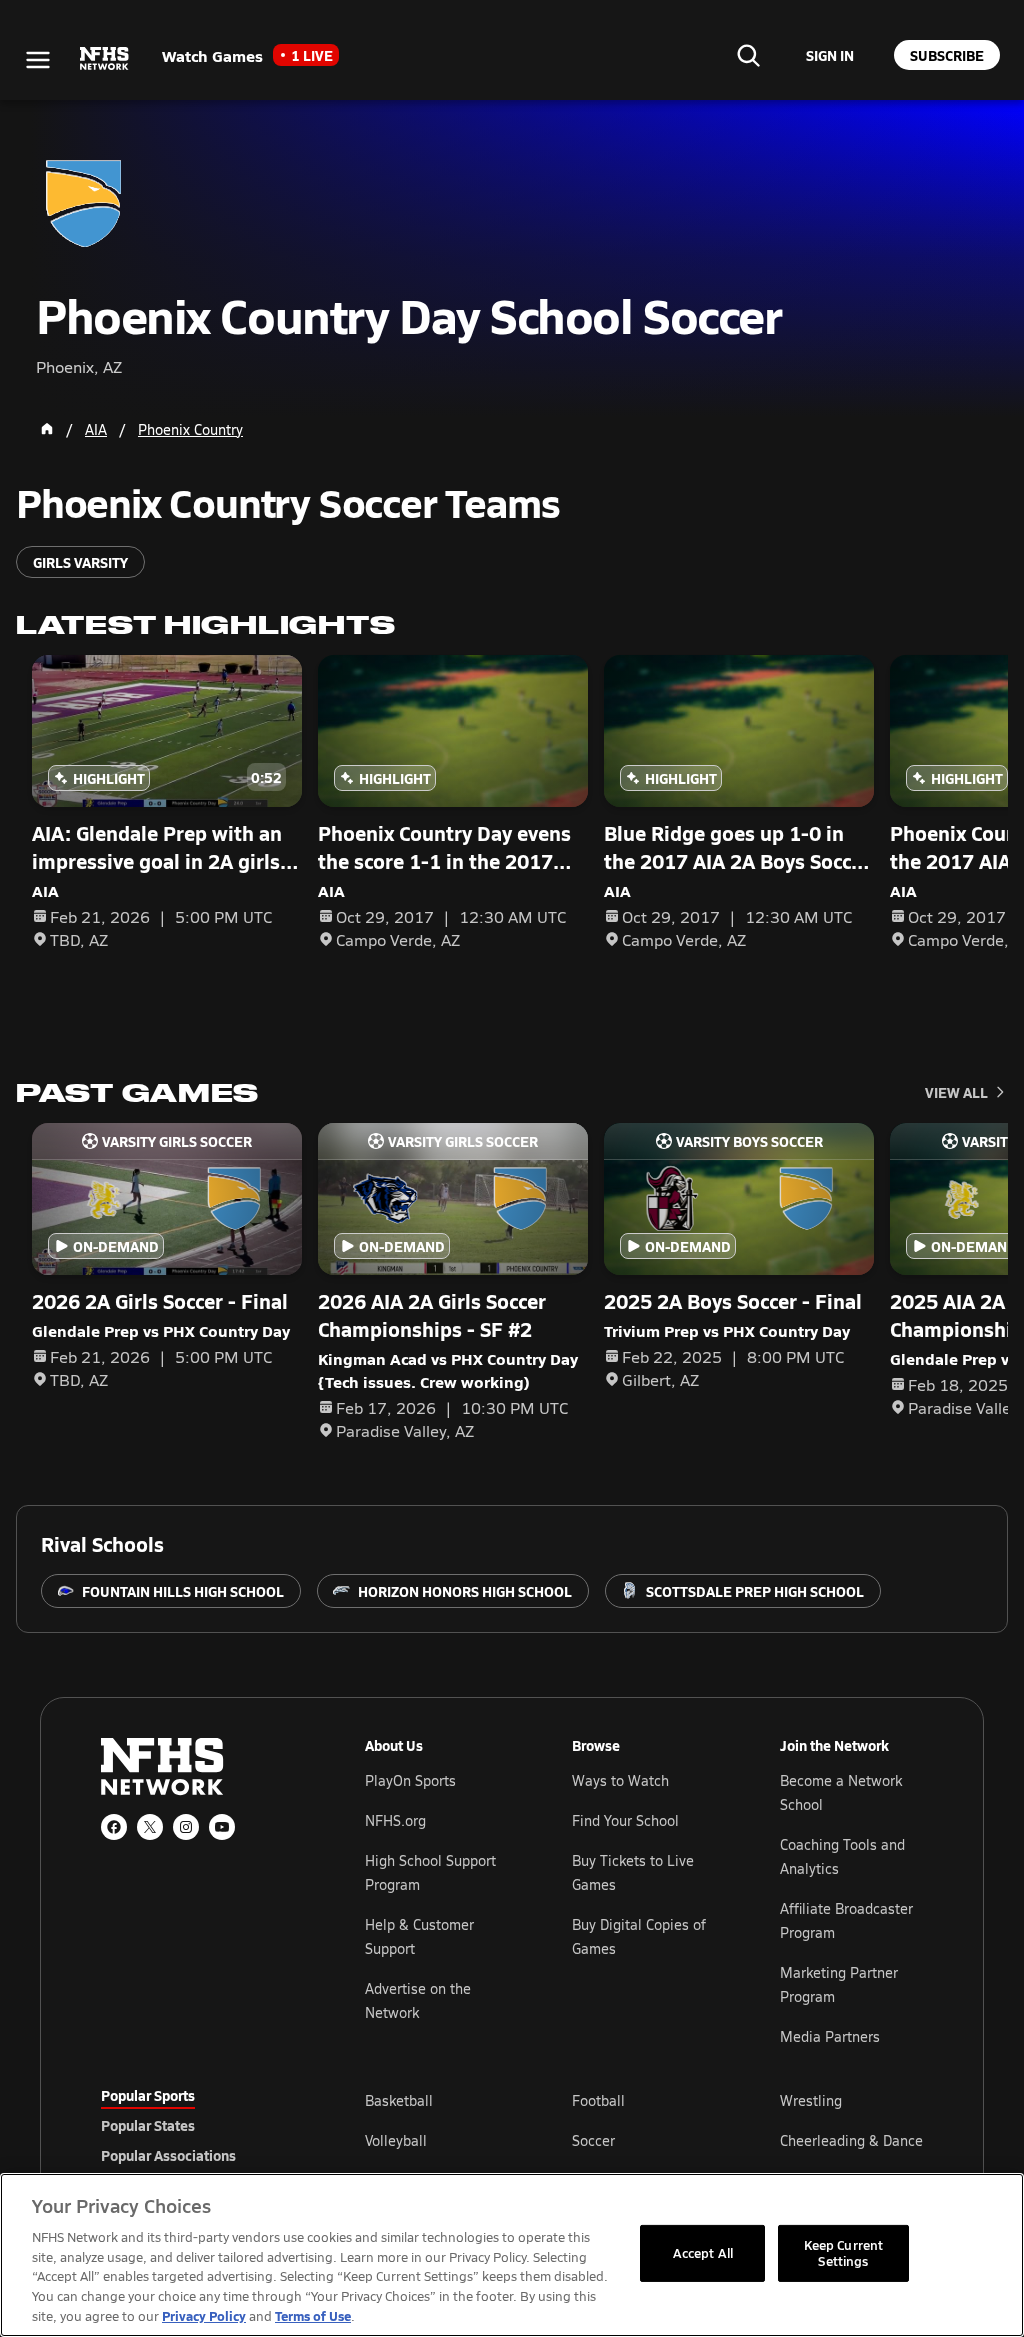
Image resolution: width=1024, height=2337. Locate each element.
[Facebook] (114, 1827)
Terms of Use (313, 2315)
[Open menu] (38, 60)
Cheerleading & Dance (851, 2140)
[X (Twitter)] (150, 1827)
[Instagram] (186, 1827)
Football (598, 2100)
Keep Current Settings (844, 2253)
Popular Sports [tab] (148, 2095)
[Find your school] (748, 55)
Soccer (593, 2140)
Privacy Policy (204, 2315)
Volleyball (396, 2140)
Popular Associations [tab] (168, 2155)
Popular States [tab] (148, 2125)
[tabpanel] (644, 2140)
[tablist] (201, 2125)
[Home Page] (47, 429)
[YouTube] (222, 1827)
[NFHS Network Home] (105, 59)
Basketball (399, 2100)
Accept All (703, 2253)
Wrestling (811, 2100)
